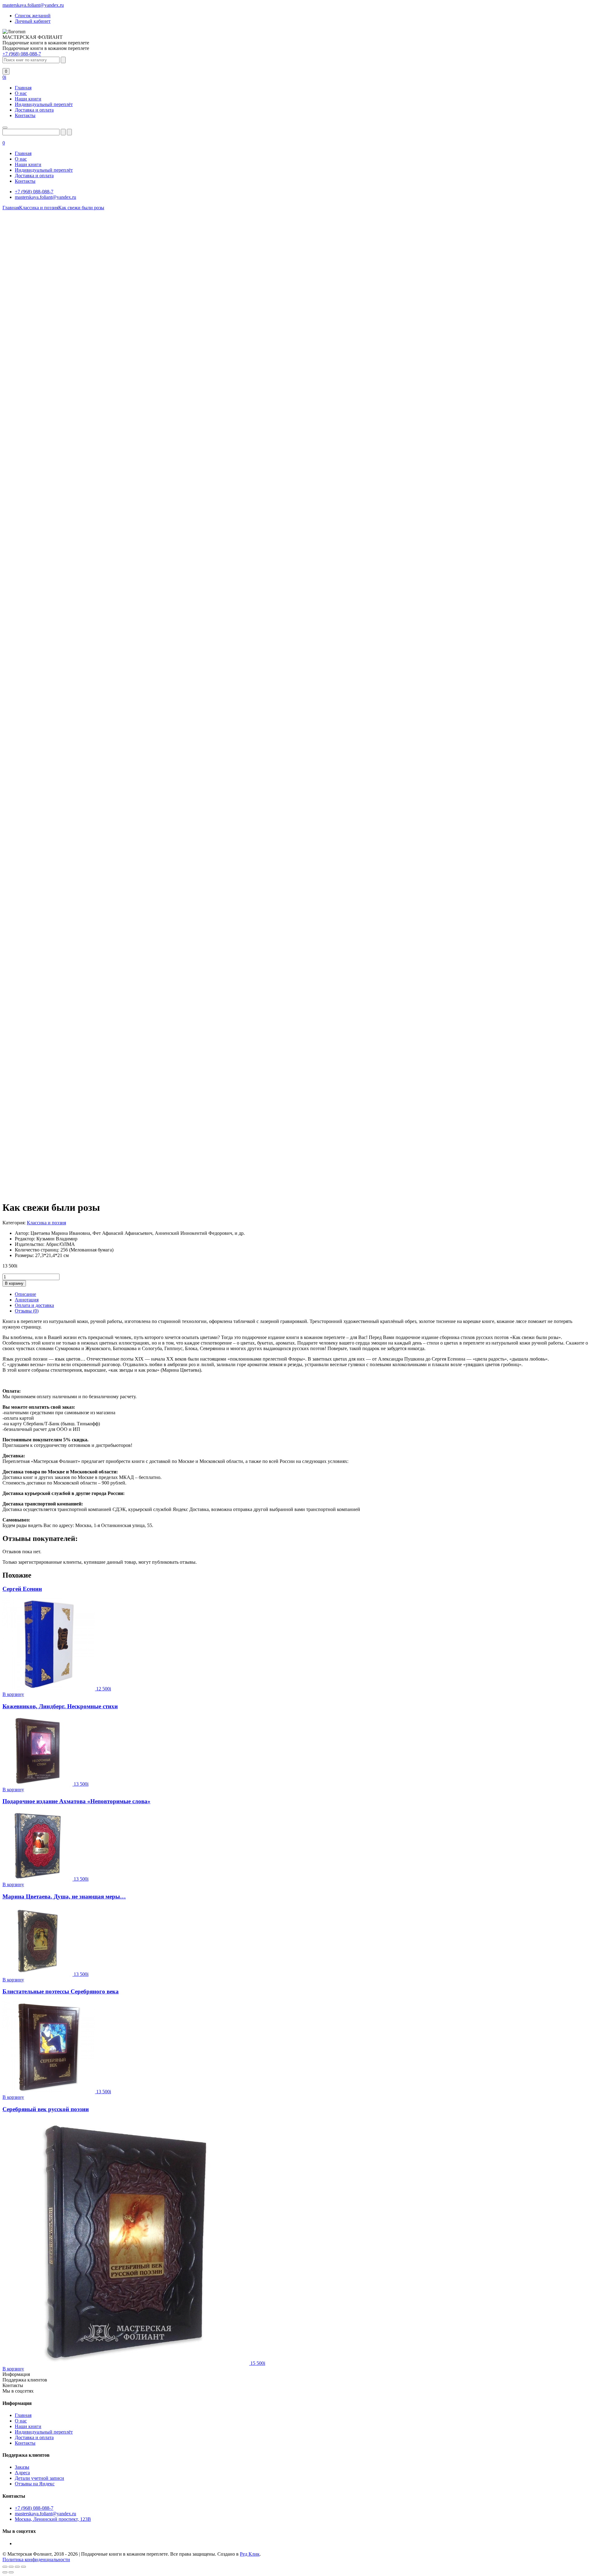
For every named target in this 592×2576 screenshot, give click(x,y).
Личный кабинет (33, 21)
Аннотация (27, 1300)
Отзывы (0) (27, 1311)
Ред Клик (250, 2554)
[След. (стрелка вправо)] (11, 2572)
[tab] (302, 1294)
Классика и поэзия (46, 1223)
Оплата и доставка (34, 1305)
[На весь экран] (11, 2567)
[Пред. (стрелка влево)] (5, 2572)
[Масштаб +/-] (5, 2567)
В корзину (14, 1283)
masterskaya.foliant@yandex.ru (33, 5)
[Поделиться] (17, 2567)
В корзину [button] (13, 1694)
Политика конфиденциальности (36, 2560)
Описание (25, 1294)
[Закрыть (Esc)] (23, 2567)
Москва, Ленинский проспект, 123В (53, 2519)
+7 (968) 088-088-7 (22, 54)
